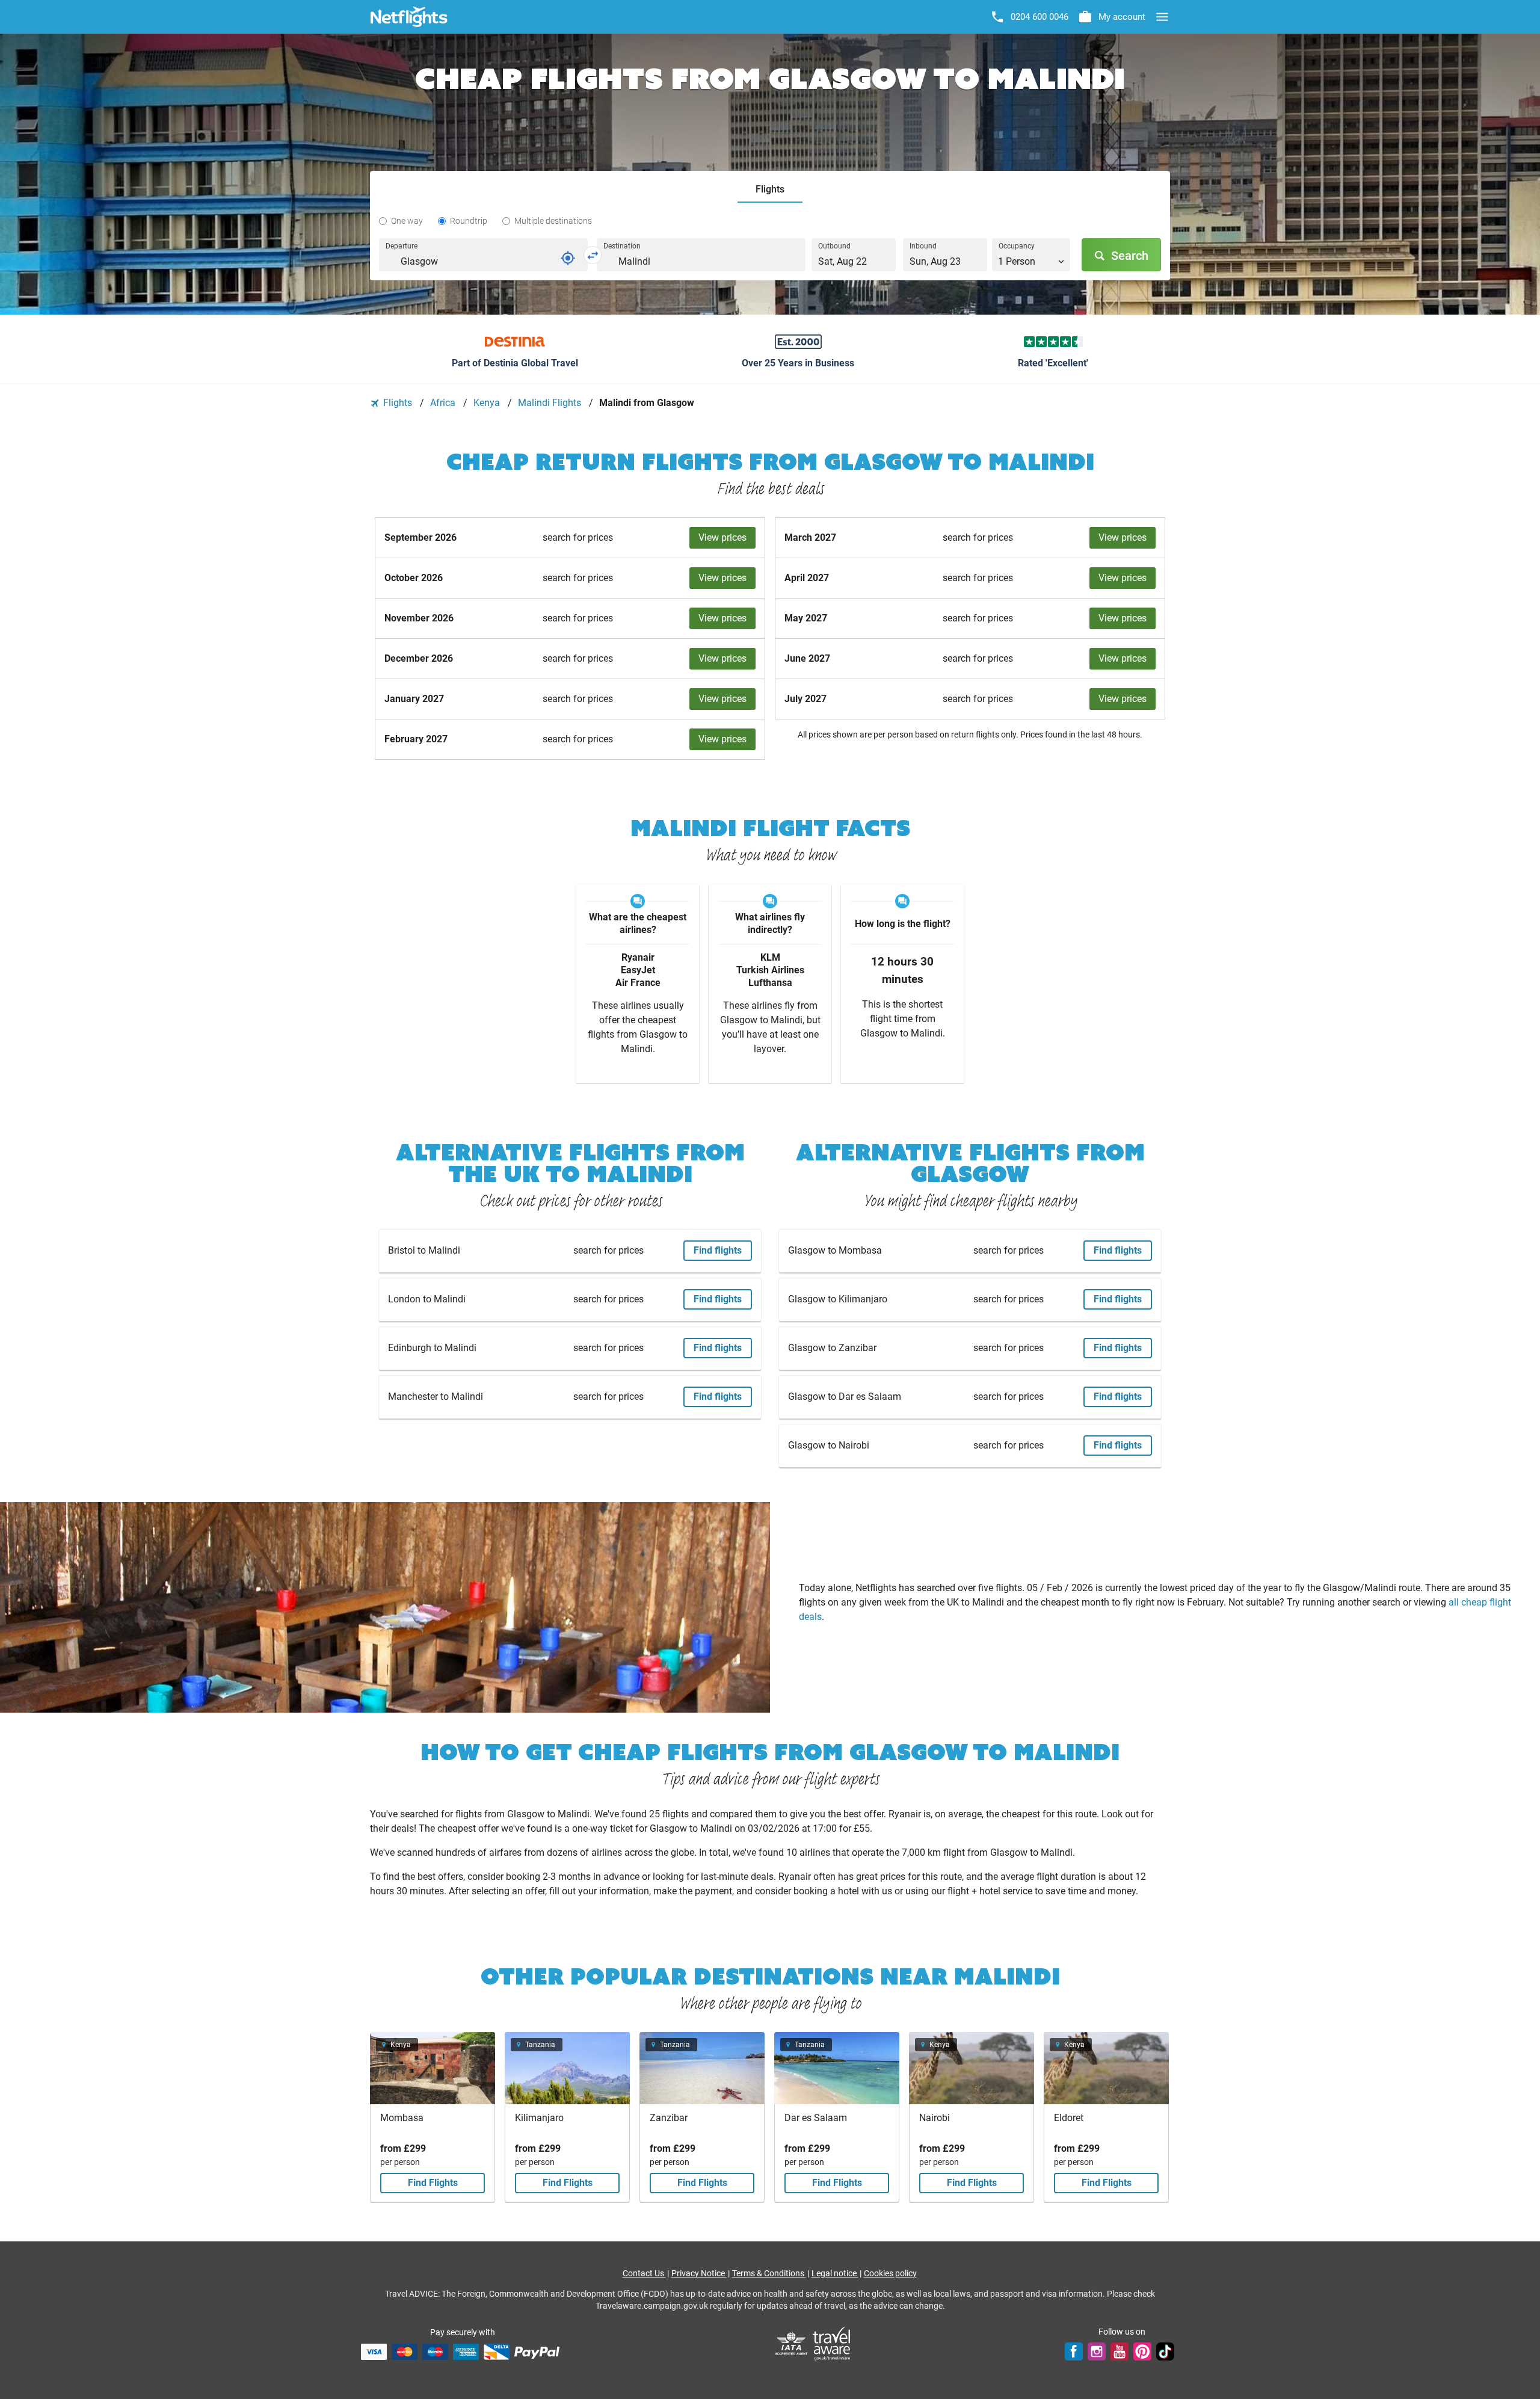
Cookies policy (890, 2273)
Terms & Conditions (769, 2273)
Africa (444, 403)
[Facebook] (1074, 2351)
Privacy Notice (699, 2273)
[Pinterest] (1142, 2351)
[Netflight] (409, 17)
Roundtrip (469, 221)
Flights (398, 403)
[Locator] (568, 258)
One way (407, 221)
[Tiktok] (1165, 2351)
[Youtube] (1120, 2351)
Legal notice (835, 2273)
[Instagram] (1097, 2351)
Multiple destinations (553, 221)
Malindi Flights (551, 403)
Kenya (488, 403)
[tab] (770, 190)
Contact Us (644, 2273)
